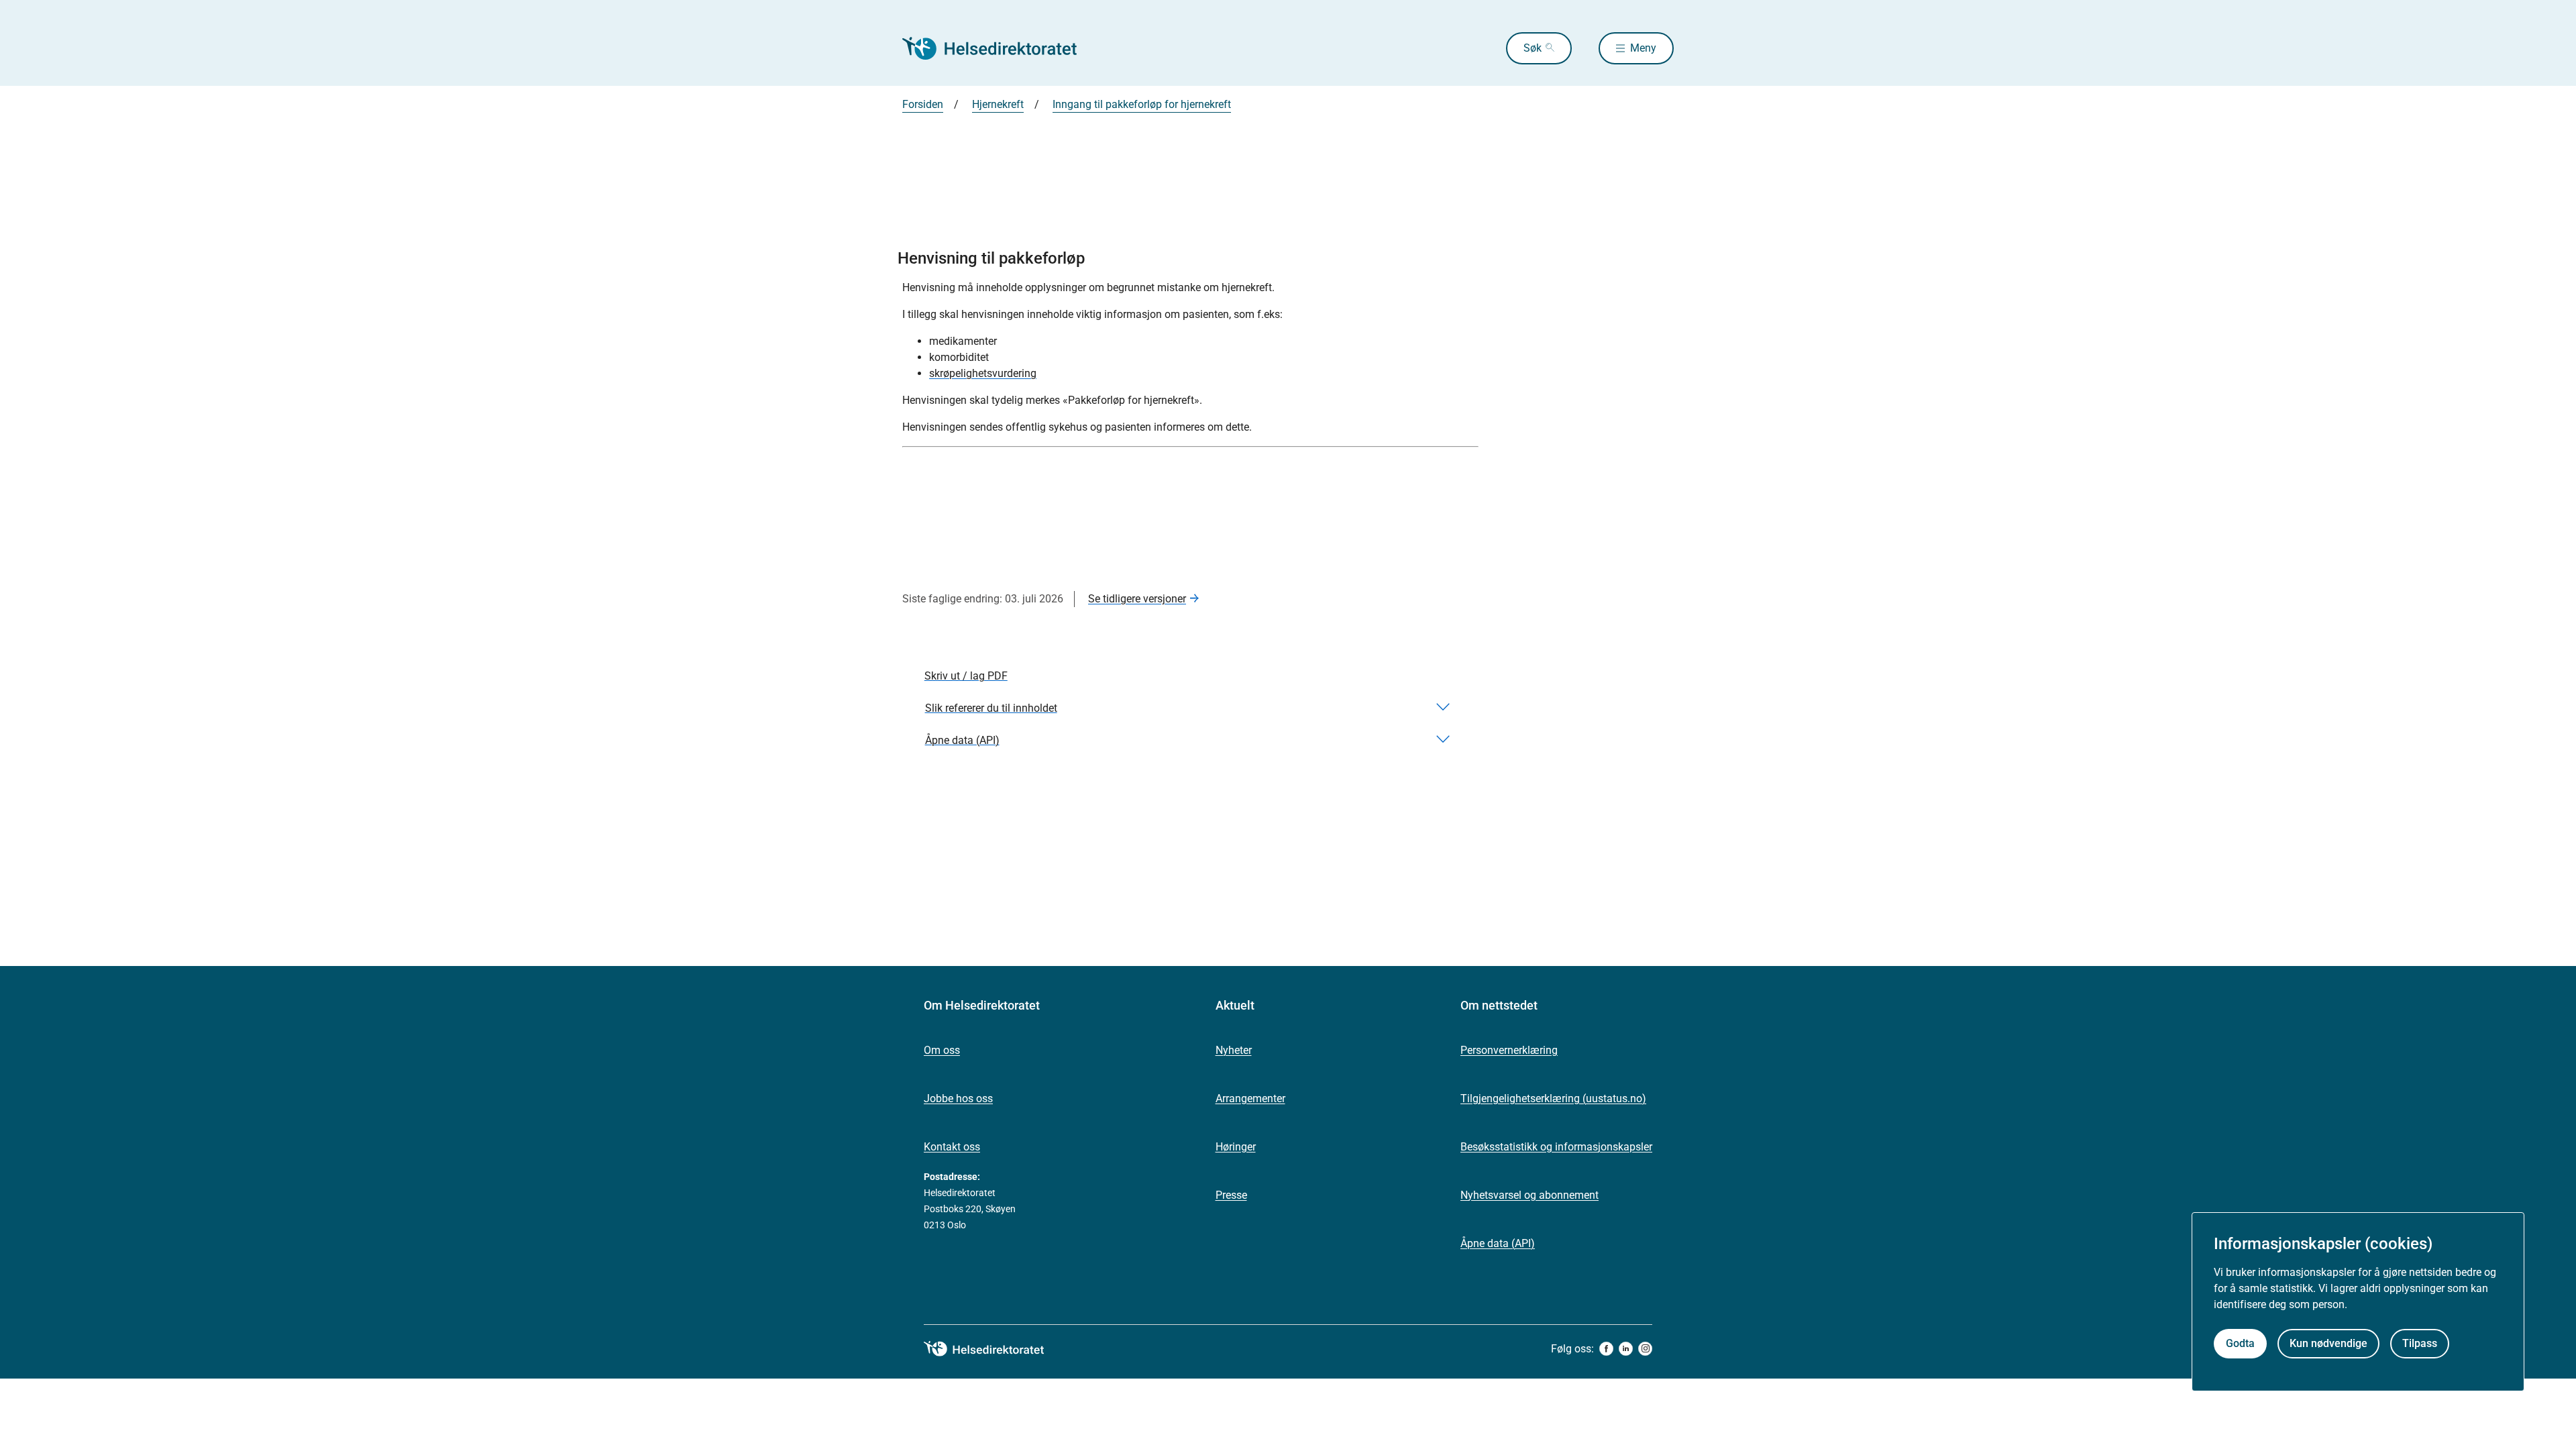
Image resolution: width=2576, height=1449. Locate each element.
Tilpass (2420, 1343)
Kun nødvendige (2328, 1343)
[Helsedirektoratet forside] (999, 48)
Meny (1643, 48)
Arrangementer (1250, 1098)
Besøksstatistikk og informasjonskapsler (1556, 1147)
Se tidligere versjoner (1137, 599)
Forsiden (923, 104)
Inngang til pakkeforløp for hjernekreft (1142, 104)
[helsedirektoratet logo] (994, 1349)
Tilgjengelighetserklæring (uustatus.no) (1553, 1098)
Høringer (1236, 1147)
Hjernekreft (998, 104)
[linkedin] (1626, 1349)
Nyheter (1234, 1050)
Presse (1231, 1195)
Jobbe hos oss (958, 1098)
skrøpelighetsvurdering (983, 373)
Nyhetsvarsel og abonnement (1529, 1195)
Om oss (942, 1050)
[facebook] (1606, 1349)
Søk (1533, 48)
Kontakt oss (952, 1147)
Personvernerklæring (1509, 1050)
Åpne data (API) (1498, 1243)
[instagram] (1645, 1349)
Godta (2240, 1343)
